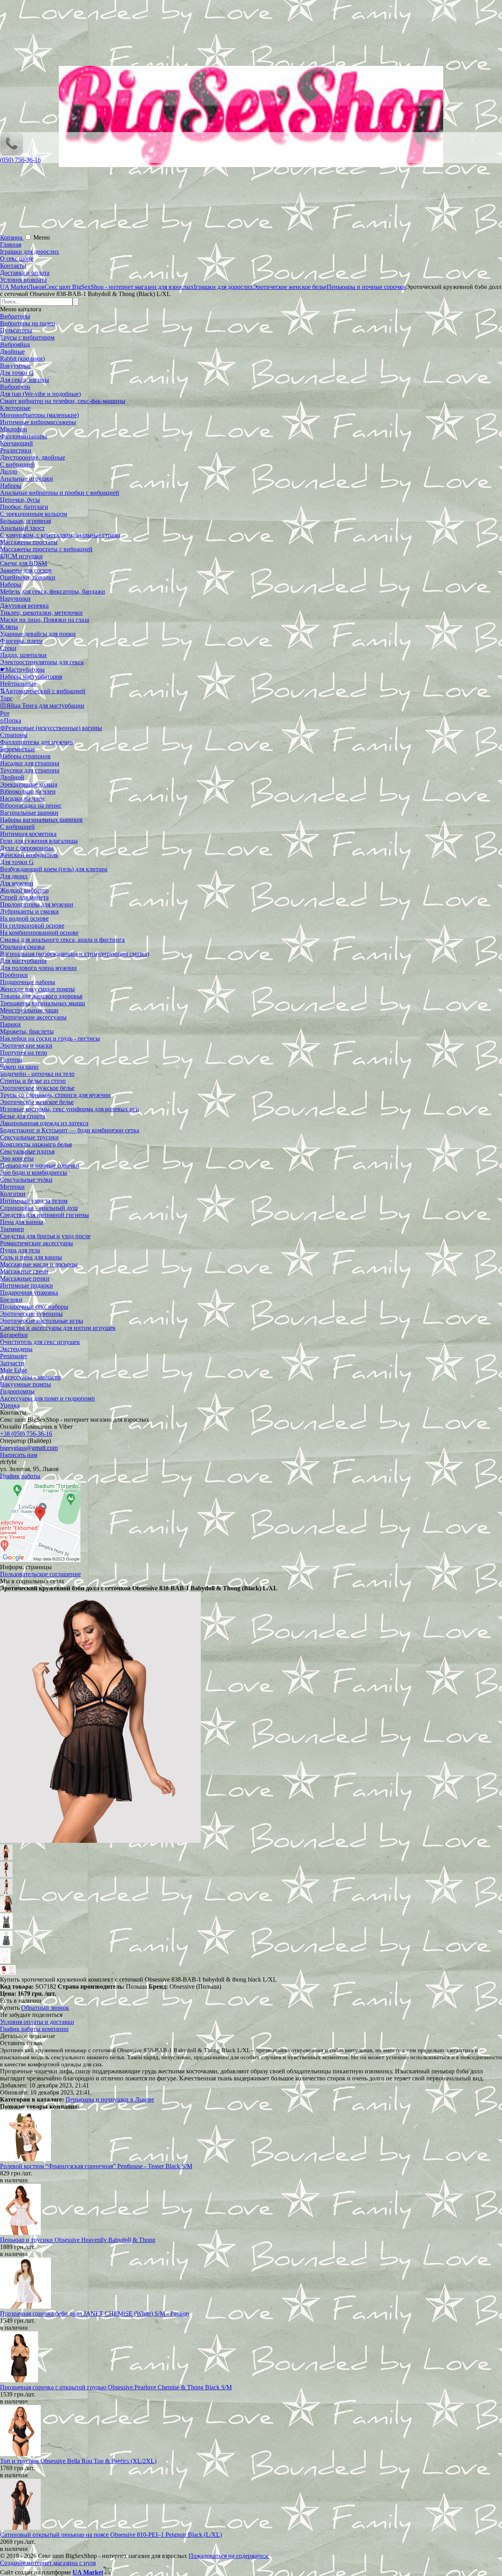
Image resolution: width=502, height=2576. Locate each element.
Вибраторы (15, 316)
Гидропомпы (17, 1391)
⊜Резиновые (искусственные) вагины (51, 728)
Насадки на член (22, 798)
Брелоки (11, 1300)
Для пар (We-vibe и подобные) (40, 394)
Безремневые (17, 749)
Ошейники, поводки (28, 577)
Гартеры (11, 1060)
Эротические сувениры (31, 1314)
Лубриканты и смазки (29, 911)
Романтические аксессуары (36, 1243)
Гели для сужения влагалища (39, 841)
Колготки (13, 1194)
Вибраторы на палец (28, 323)
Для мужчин (17, 883)
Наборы (11, 486)
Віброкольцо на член (28, 791)
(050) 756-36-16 (20, 160)
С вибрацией (17, 464)
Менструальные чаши (29, 1010)
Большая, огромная (25, 521)
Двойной (12, 777)
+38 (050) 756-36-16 (26, 1434)
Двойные (12, 352)
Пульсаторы (16, 330)
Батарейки (14, 1335)
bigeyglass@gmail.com (29, 1448)
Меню (42, 237)
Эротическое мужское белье (37, 1088)
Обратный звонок (45, 2008)
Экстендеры (16, 1349)
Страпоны (14, 735)
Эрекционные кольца (29, 784)
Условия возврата (23, 280)
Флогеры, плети (21, 641)
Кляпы (9, 627)
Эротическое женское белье (37, 1102)
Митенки (12, 1187)
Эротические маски (26, 1045)
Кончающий (16, 443)
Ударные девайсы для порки (38, 634)
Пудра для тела (20, 1250)
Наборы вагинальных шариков (41, 820)
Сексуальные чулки (26, 1180)
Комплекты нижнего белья (36, 1144)
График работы (20, 1476)
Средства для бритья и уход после (45, 1236)
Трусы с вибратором (27, 337)
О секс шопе (17, 259)
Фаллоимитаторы (24, 436)
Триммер (12, 1229)
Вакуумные (15, 366)
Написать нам (19, 1455)
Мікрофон (14, 429)
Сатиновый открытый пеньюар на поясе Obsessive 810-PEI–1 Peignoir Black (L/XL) (111, 2535)
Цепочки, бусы (20, 500)
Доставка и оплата (25, 273)
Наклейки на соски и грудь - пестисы (50, 1038)
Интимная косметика (28, 834)
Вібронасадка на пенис (31, 806)
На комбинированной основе (39, 933)
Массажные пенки (25, 1278)
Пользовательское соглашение (40, 1574)
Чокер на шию (19, 1067)
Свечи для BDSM (24, 563)
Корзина (12, 237)
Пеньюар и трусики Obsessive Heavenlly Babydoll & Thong (78, 2240)
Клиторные (15, 408)
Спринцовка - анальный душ (39, 1208)
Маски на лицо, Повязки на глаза (45, 620)
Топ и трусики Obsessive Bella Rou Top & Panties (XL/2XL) (78, 2461)
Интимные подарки (26, 1285)
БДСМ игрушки (21, 556)
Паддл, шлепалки (23, 655)
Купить (10, 2008)
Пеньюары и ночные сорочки (40, 1165)
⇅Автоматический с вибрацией (43, 691)
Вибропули (15, 387)
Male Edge (14, 1370)
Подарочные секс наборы (34, 1307)
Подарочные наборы (28, 982)
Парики (10, 1024)
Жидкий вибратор (24, 890)
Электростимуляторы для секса (42, 662)
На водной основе (24, 918)
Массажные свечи (24, 1271)
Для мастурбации (23, 961)
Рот (5, 713)
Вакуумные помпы (25, 1384)
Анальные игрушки (26, 479)
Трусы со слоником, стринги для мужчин (55, 1095)
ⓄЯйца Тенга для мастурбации (42, 706)
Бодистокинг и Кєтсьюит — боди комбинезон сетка (70, 1130)
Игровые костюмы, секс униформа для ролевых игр (69, 1109)
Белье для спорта (23, 1116)
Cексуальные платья (27, 1151)
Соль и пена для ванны (31, 1257)
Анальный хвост (22, 528)
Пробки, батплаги (24, 507)
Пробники (14, 975)
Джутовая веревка (24, 606)
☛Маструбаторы (22, 669)
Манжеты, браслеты (27, 1031)
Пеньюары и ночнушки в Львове (110, 2099)
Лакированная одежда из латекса (44, 1123)
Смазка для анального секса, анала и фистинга (62, 940)
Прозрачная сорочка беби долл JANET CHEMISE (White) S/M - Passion (95, 2313)
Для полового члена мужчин (38, 968)
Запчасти (12, 1363)
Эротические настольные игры (42, 1321)
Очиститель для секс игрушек (40, 1342)
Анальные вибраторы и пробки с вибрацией (60, 493)
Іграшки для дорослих (30, 252)
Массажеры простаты (29, 542)
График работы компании (34, 2029)
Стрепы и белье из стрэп (33, 1081)
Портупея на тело (24, 1053)
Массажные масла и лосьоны (39, 1264)
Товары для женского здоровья (41, 996)
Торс (6, 698)
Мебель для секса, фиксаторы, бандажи (53, 591)
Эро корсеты (17, 1158)
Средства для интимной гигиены (45, 1215)
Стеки (8, 648)
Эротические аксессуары (33, 1017)
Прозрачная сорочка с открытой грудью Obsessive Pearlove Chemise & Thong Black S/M (116, 2387)
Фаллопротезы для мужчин (36, 742)
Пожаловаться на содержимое (229, 2556)
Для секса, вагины (25, 380)
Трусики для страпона (30, 770)
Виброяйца (15, 344)
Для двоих (14, 876)
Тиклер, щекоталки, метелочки (41, 613)
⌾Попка (11, 720)
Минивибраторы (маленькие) (39, 415)
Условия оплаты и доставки (37, 2022)
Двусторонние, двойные (33, 457)
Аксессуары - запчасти (30, 1377)
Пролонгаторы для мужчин (37, 904)
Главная (11, 244)
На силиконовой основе (32, 926)
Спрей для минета (24, 897)
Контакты (13, 266)
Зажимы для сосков (26, 570)
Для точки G (17, 373)
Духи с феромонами (27, 848)
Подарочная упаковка (29, 1293)
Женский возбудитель (29, 855)
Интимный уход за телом (34, 1201)
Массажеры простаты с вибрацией (46, 549)
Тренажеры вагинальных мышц (43, 1003)
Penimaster (14, 1356)
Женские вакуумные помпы (37, 989)
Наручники (15, 599)
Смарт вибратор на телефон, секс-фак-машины (63, 401)
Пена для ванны (22, 1222)
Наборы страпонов (25, 756)
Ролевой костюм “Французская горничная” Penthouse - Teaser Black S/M (96, 2166)
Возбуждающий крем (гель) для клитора (54, 869)
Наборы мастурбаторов (31, 677)
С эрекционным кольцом (34, 514)
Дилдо (9, 471)
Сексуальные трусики (29, 1137)
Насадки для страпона (30, 763)
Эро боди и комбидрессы (34, 1173)
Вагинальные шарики (29, 813)
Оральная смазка (22, 947)
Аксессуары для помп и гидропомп (47, 1398)
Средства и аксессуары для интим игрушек (58, 1328)
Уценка (10, 1405)
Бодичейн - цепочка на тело (37, 1074)
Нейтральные (18, 684)
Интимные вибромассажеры (38, 422)
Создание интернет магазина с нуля (48, 2563)
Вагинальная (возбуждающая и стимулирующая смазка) (75, 954)
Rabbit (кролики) (22, 359)
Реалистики (16, 450)
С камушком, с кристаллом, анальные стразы (60, 535)
